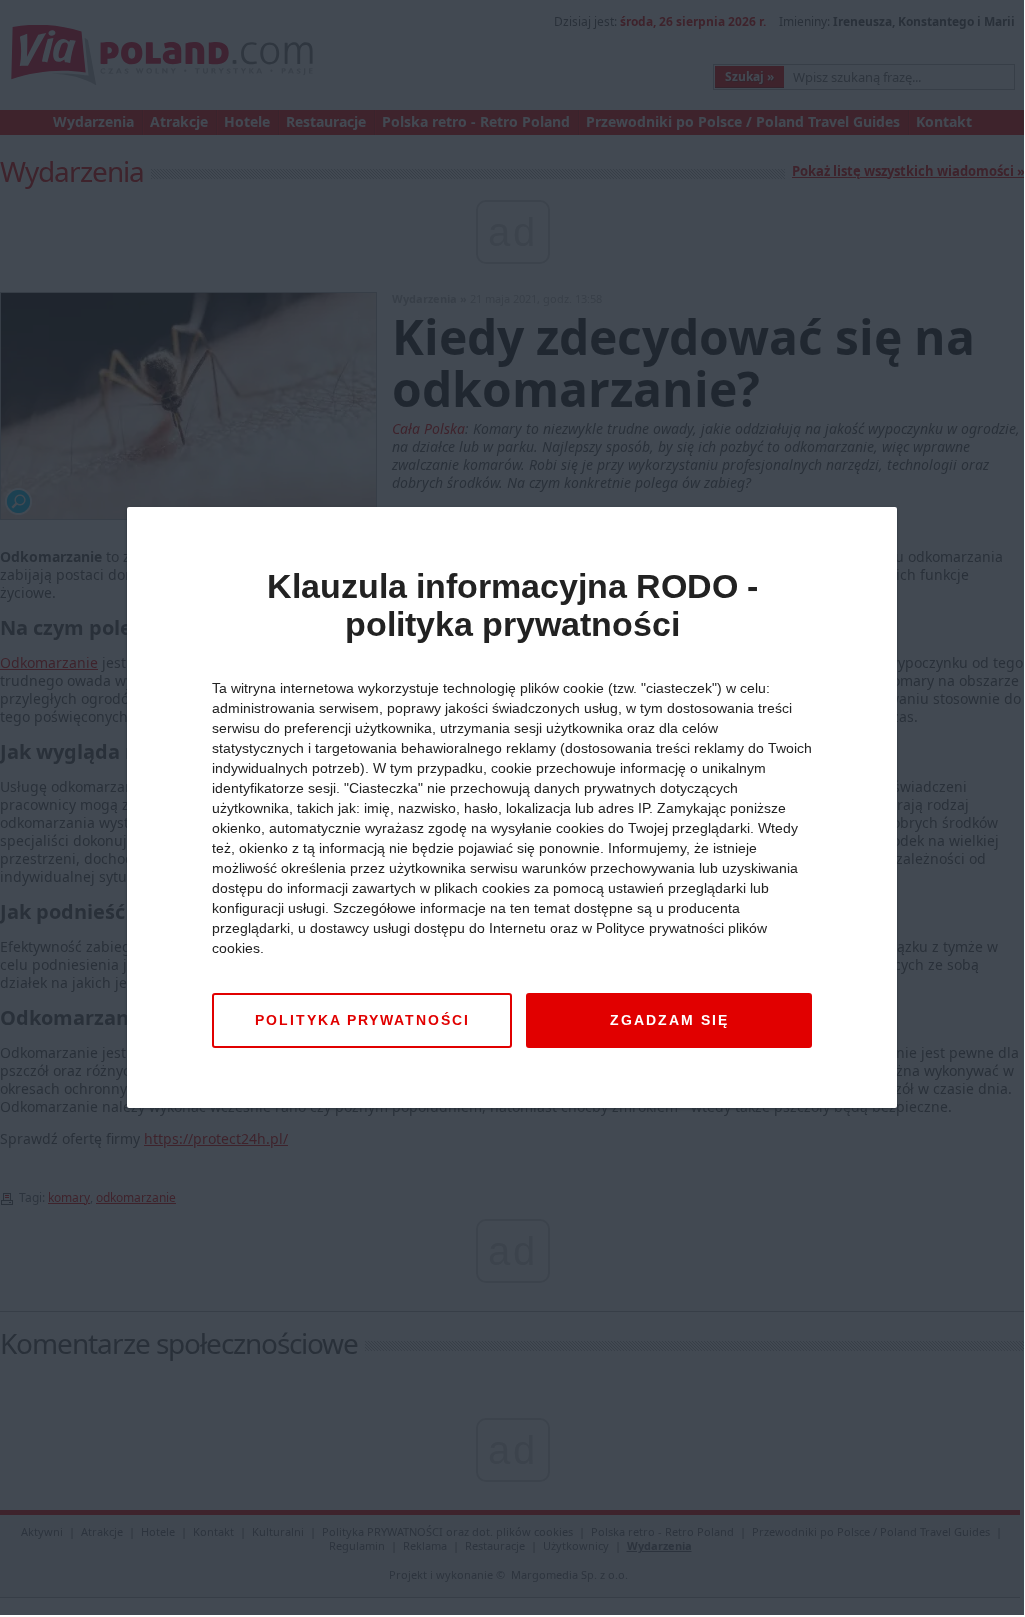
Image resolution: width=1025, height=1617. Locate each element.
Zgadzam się (669, 1020)
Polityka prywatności (362, 1020)
